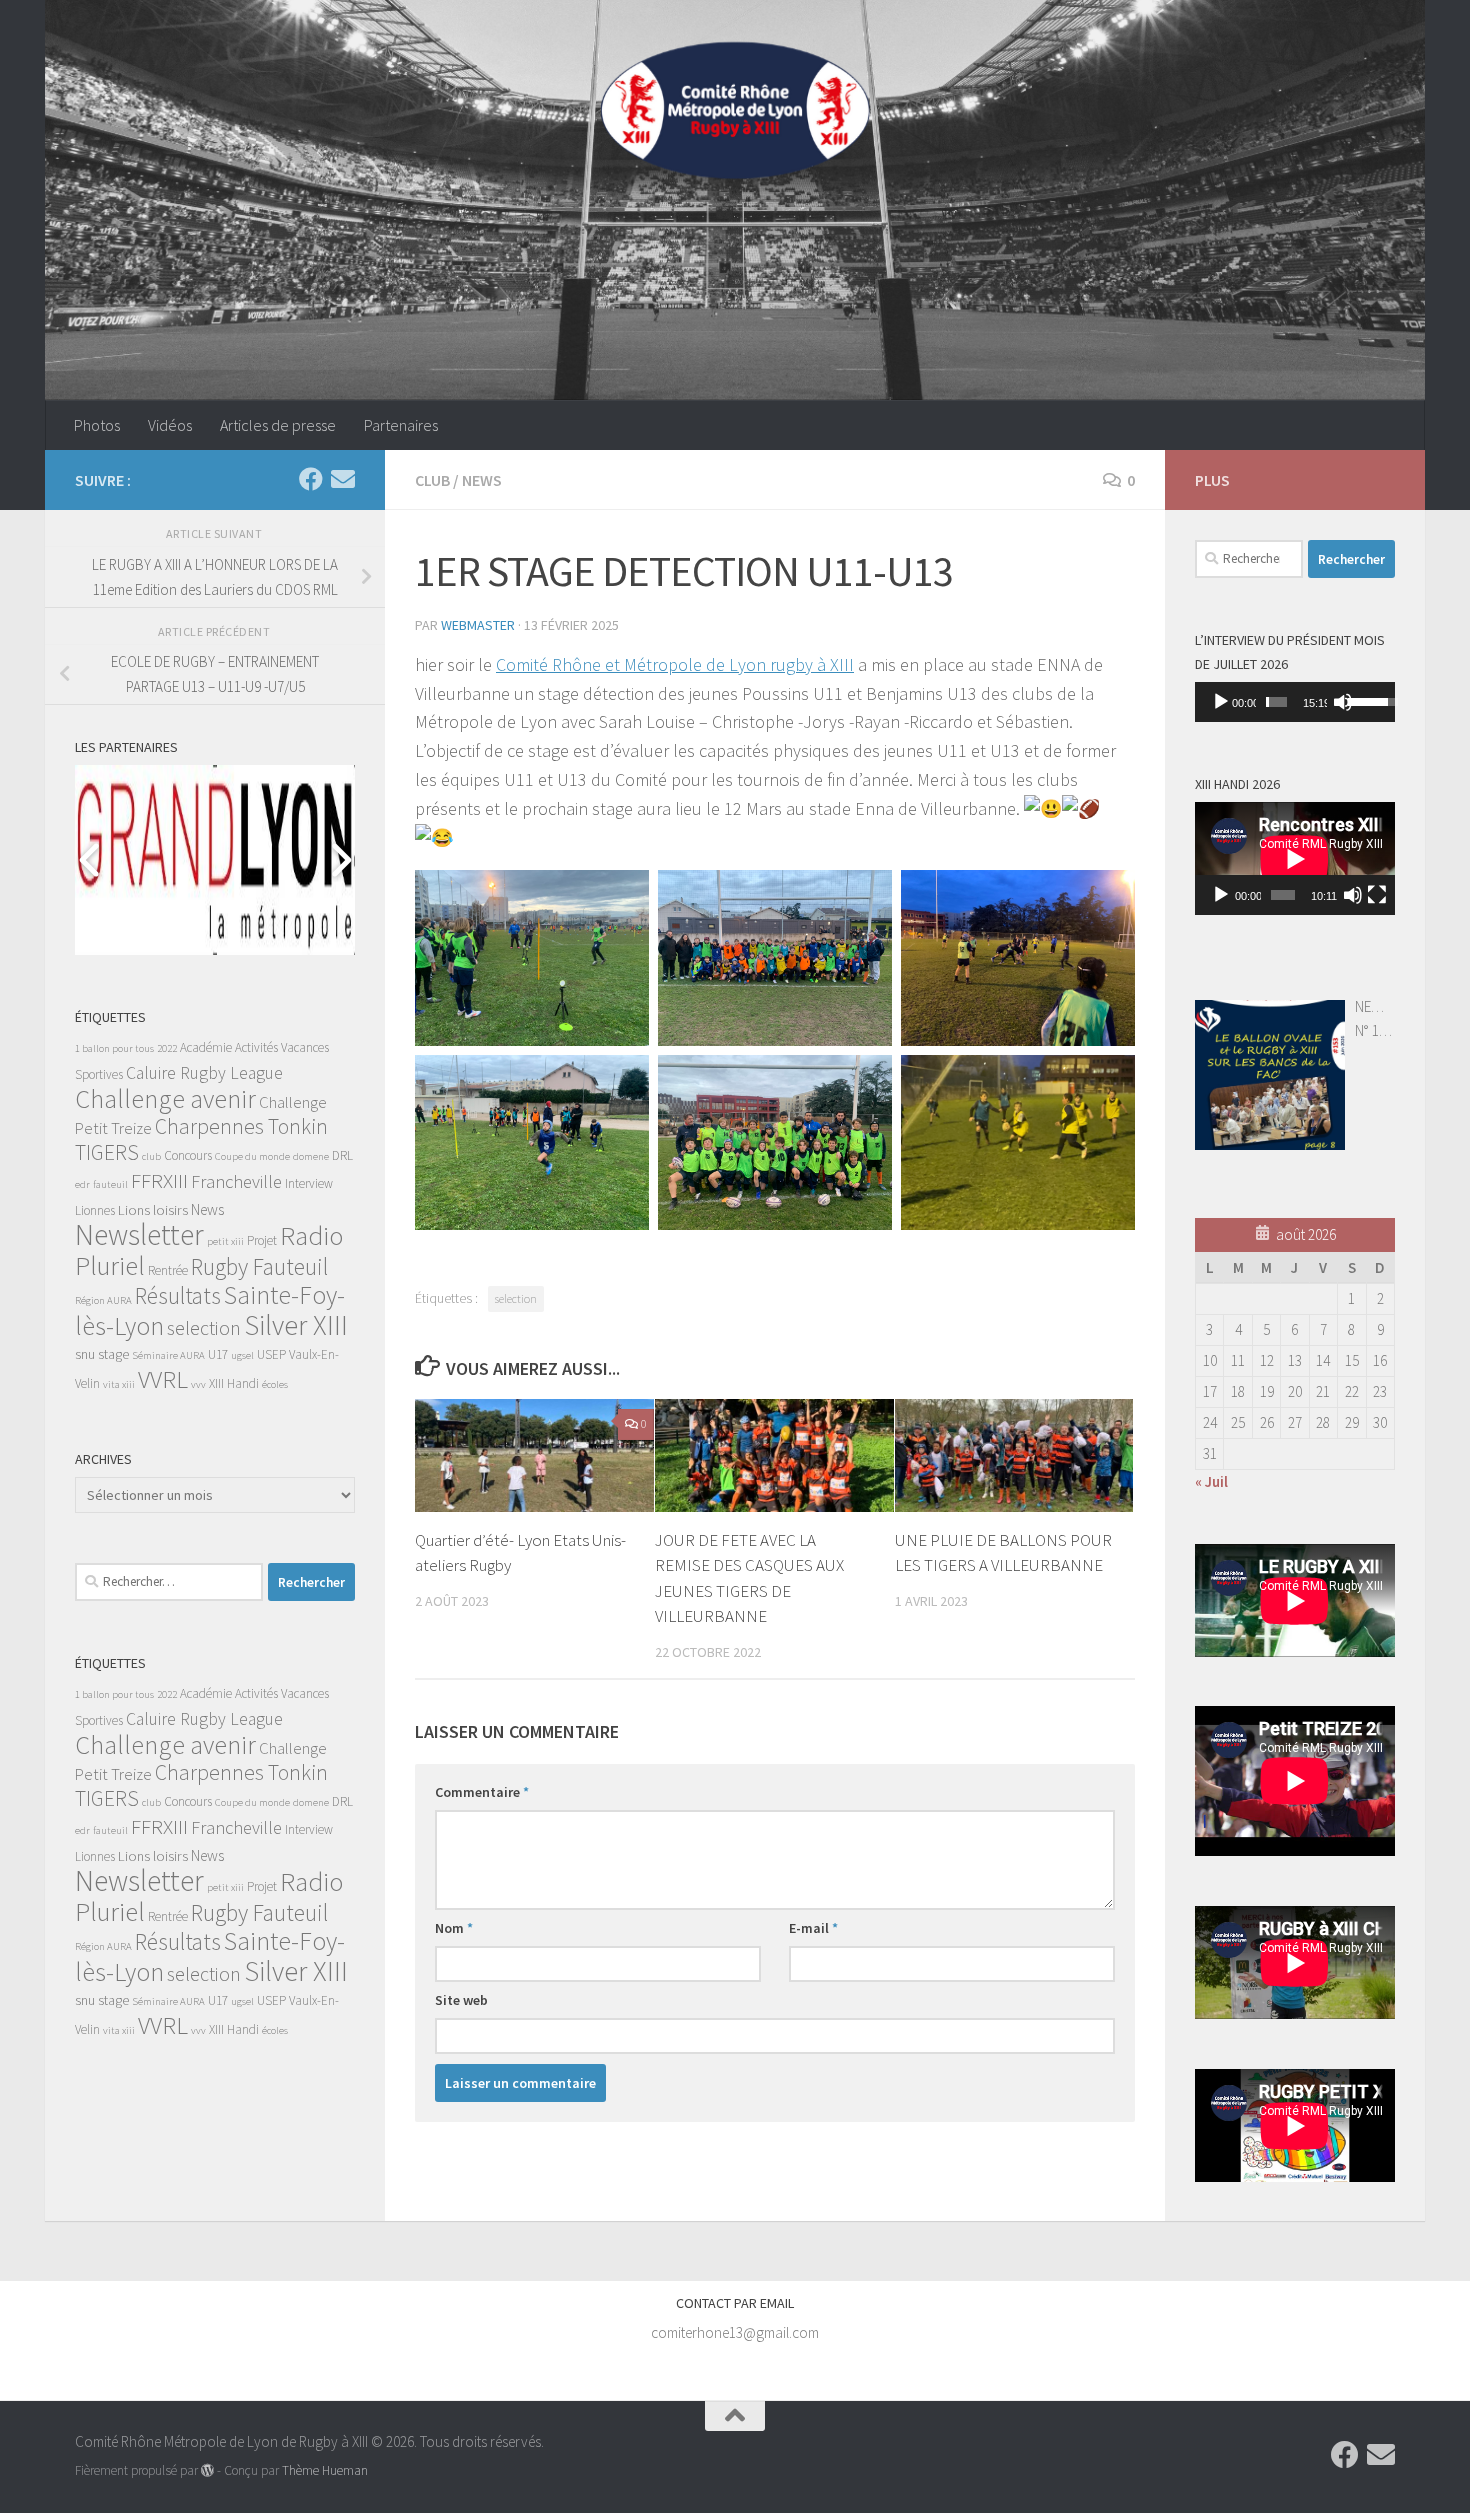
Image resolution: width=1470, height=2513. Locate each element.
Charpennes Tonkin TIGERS (201, 1139)
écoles (275, 1384)
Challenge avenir (165, 1098)
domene (311, 1156)
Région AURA (103, 1300)
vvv (198, 1384)
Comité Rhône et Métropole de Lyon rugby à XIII (675, 664)
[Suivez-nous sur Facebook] (311, 479)
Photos (97, 425)
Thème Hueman (325, 2470)
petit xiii (225, 1241)
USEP (271, 1354)
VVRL (163, 1379)
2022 (167, 1048)
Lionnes (95, 1210)
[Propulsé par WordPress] (207, 2470)
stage (113, 1354)
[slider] (1276, 702)
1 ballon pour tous (114, 1048)
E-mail (813, 1928)
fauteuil (110, 1184)
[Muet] (1343, 702)
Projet (262, 1240)
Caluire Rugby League (204, 1073)
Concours (188, 1155)
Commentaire (482, 1792)
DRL (342, 1155)
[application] (1295, 702)
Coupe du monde (252, 1156)
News (482, 480)
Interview (309, 1183)
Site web (461, 2000)
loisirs (170, 1210)
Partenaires (401, 425)
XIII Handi (234, 1383)
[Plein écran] (1377, 895)
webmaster (478, 625)
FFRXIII (159, 1180)
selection (516, 1298)
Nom (454, 1928)
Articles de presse (278, 425)
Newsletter (139, 1234)
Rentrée (168, 1270)
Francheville (236, 1181)
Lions (134, 1210)
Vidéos (170, 425)
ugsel (242, 1355)
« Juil (1211, 1481)
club (151, 1156)
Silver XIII (296, 1325)
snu (85, 1354)
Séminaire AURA (168, 1355)
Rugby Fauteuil (259, 1266)
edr (82, 1184)
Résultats (178, 1295)
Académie (206, 1047)
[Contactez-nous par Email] (343, 479)
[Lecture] (1221, 702)
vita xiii (119, 1384)
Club (432, 480)
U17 (218, 1354)
